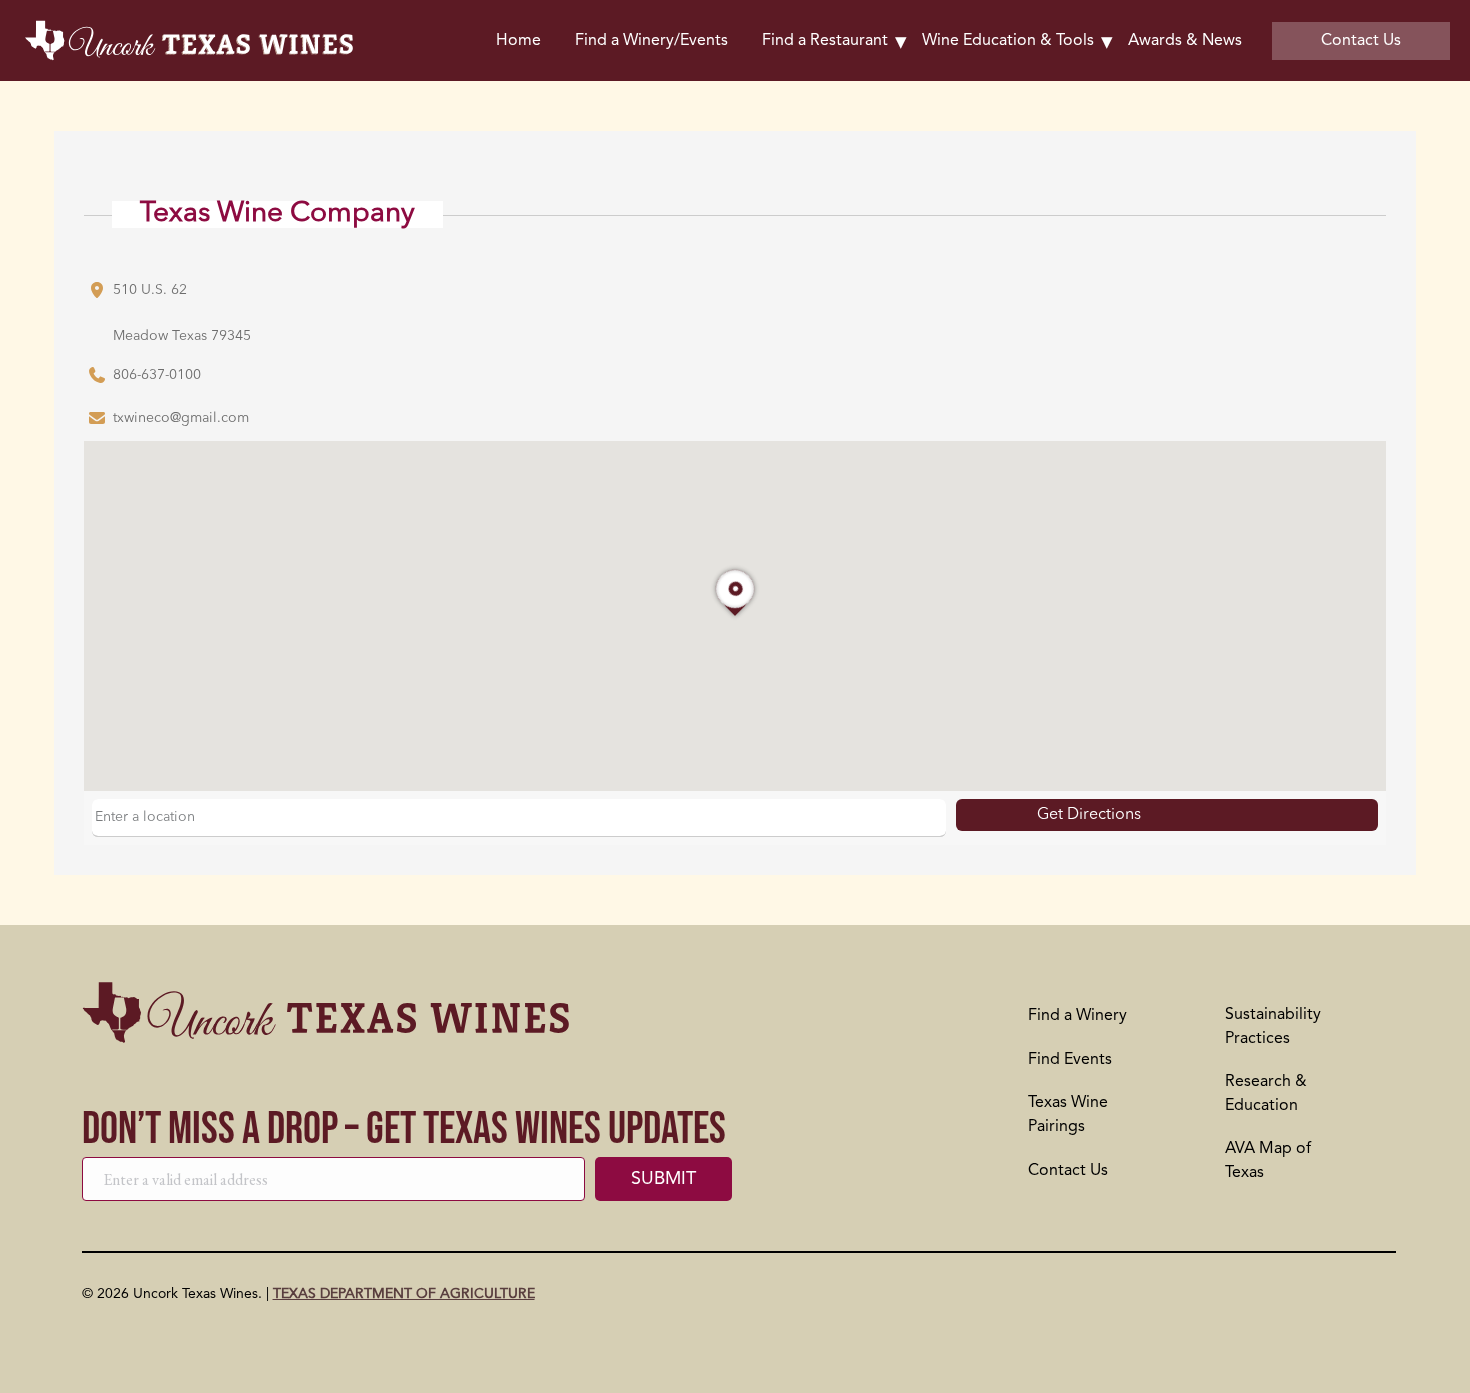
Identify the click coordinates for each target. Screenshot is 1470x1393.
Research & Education (1266, 1094)
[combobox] (519, 818)
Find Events (1070, 1060)
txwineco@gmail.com (181, 418)
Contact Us (1068, 1171)
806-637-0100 (157, 375)
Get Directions (1089, 815)
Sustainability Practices (1273, 1027)
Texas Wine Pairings (1068, 1115)
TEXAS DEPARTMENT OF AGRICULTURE (404, 1294)
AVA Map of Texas (1268, 1161)
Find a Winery (1077, 1016)
